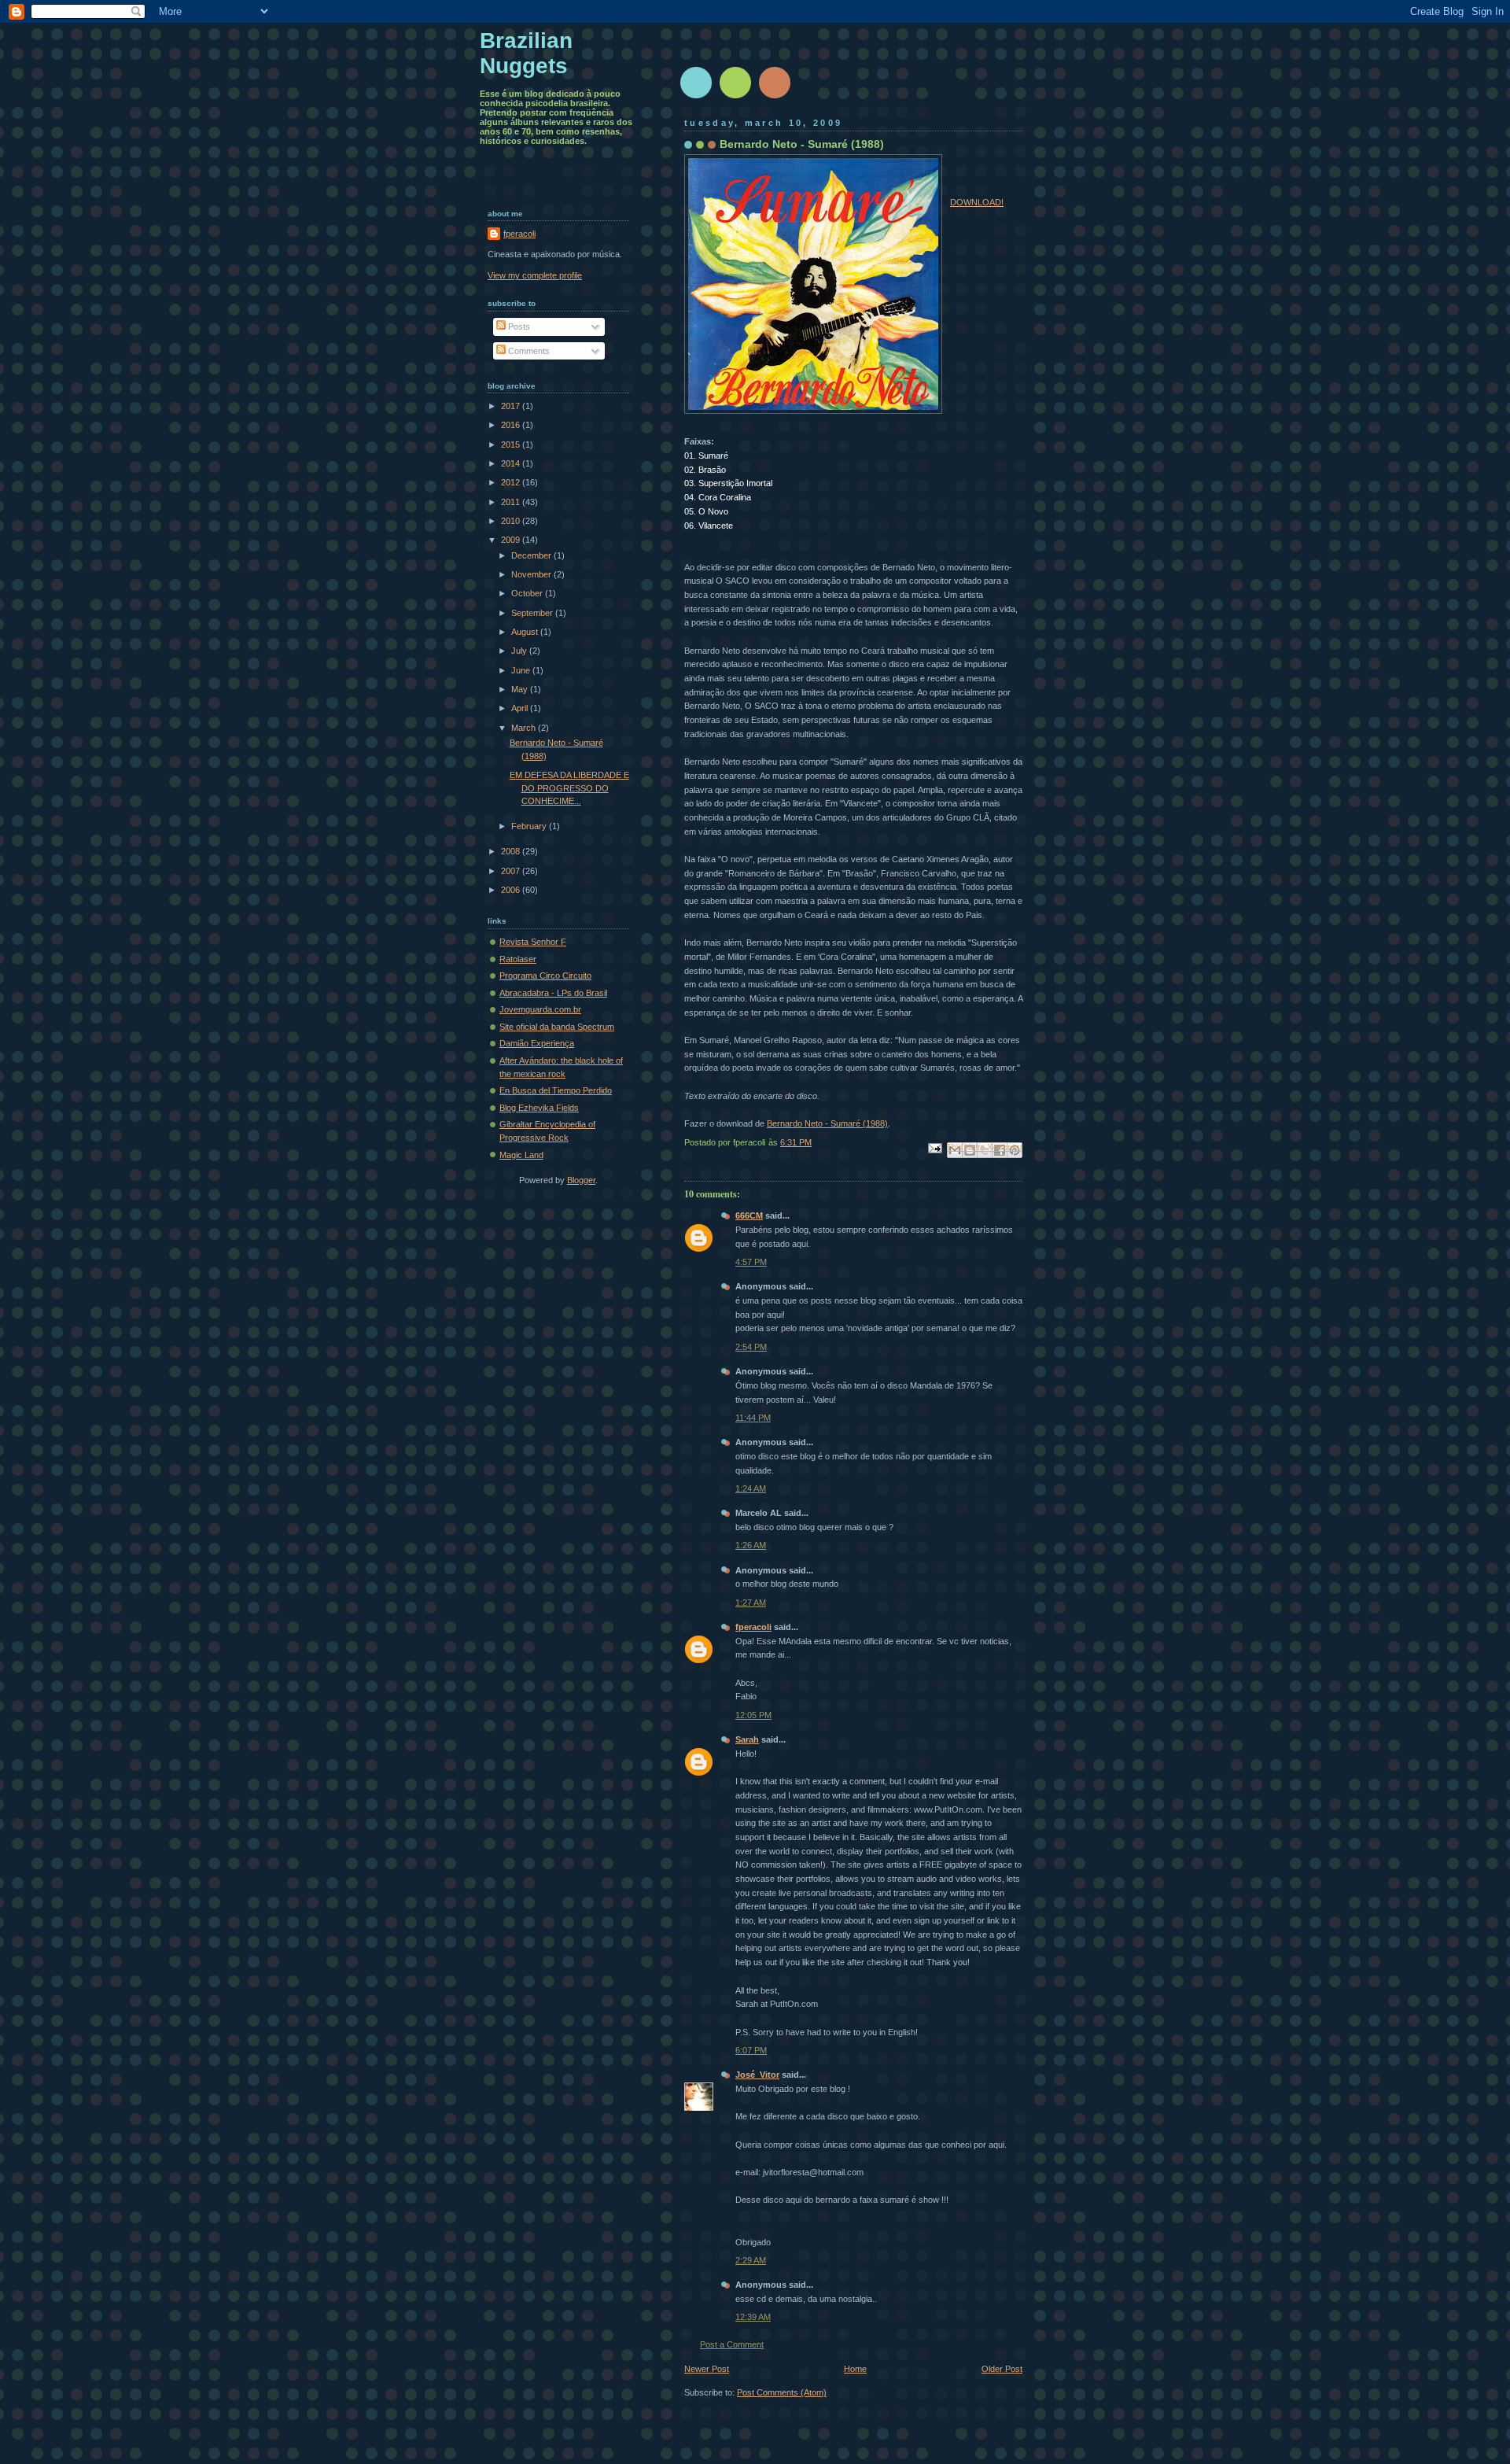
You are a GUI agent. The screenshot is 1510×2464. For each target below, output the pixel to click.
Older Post (1002, 2369)
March (525, 728)
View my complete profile (535, 275)
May (521, 689)
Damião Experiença (537, 1043)
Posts (518, 326)
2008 (512, 851)
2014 (512, 463)
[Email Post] (934, 1148)
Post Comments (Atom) (782, 2392)
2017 (512, 406)
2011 (512, 502)
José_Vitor (757, 2075)
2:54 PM (751, 1347)
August (526, 632)
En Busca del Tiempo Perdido (556, 1090)
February (530, 826)
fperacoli (753, 1627)
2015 (512, 444)
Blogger (581, 1180)
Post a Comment (732, 2344)
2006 (512, 890)
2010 (512, 521)
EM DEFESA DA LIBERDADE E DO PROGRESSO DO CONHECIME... (569, 788)
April (521, 708)
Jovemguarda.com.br (540, 1009)
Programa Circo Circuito (545, 976)
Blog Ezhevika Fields (539, 1108)
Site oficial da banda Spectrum (557, 1027)
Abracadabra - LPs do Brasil (553, 993)
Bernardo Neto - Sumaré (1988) (827, 1123)
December (532, 555)
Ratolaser (518, 959)
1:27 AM (751, 1603)
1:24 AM (751, 1488)
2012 (512, 482)
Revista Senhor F (533, 942)
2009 (512, 540)
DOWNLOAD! (977, 202)
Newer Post (707, 2369)
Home (855, 2369)
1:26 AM (751, 1545)
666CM (749, 1215)
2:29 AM (751, 2260)
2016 (512, 425)
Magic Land (521, 1155)
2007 (512, 871)
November (532, 574)
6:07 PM (751, 2050)
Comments (528, 351)
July (520, 651)
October (528, 593)
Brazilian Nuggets (526, 53)
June (522, 670)
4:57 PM (751, 1262)
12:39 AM (753, 2317)
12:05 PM (753, 1715)
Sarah (747, 1739)
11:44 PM (753, 1418)
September (533, 613)
